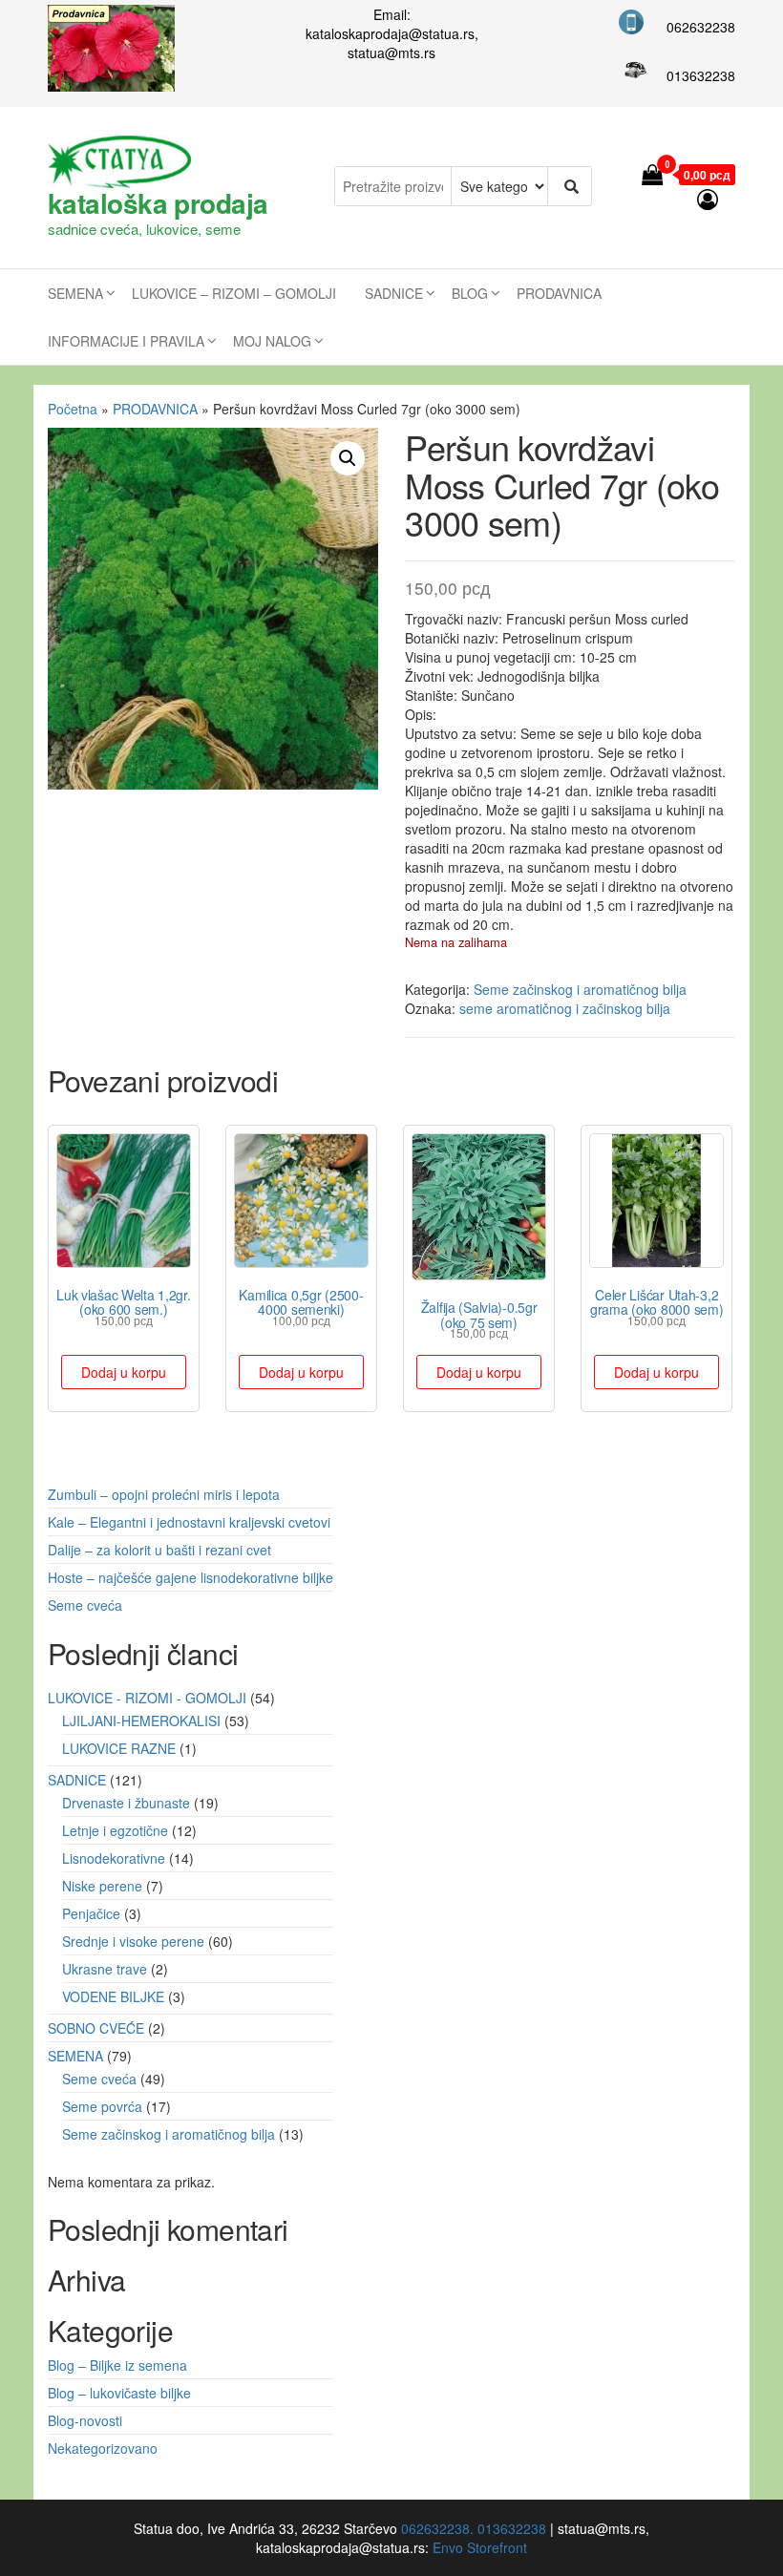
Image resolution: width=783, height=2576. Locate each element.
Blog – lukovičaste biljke (119, 2393)
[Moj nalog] (709, 198)
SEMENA (75, 293)
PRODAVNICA (559, 293)
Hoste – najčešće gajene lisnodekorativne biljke (190, 1577)
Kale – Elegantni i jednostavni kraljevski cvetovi (189, 1522)
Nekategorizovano (103, 2448)
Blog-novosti (85, 2420)
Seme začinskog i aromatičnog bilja (580, 989)
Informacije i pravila (126, 341)
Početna (73, 409)
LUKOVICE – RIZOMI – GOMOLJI (234, 293)
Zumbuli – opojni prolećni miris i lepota (164, 1494)
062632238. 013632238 (474, 2528)
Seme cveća (85, 1605)
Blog (470, 293)
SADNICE (394, 293)
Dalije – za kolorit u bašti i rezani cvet (159, 1550)
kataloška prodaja (158, 203)
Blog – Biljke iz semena (117, 2365)
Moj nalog (272, 341)
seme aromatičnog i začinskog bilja (565, 1008)
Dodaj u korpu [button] (124, 1372)
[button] (348, 458)
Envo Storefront (480, 2547)
